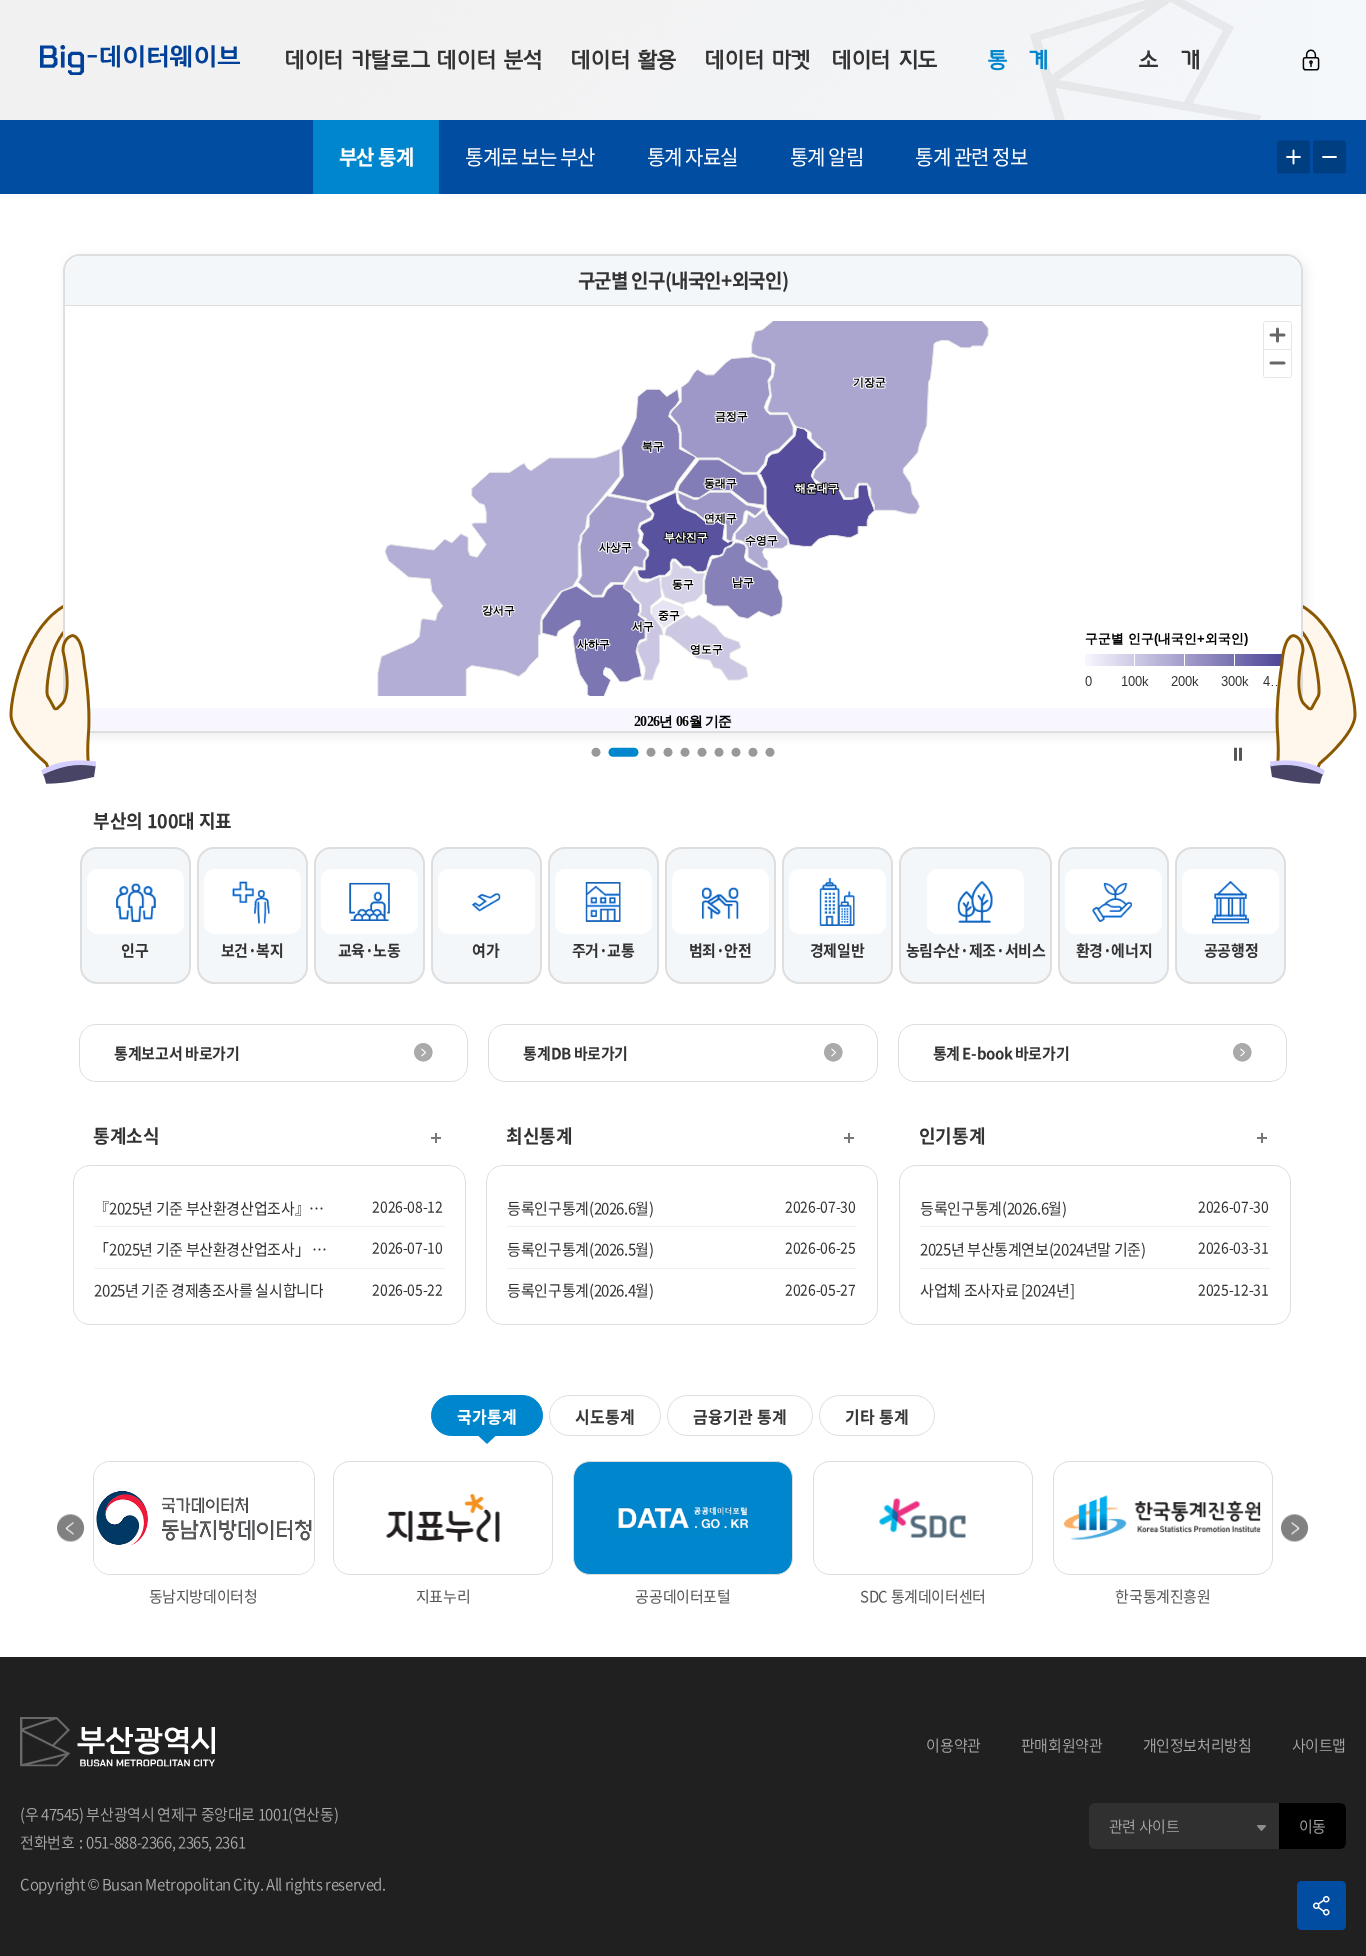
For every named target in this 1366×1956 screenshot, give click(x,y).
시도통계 (605, 1416)
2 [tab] (624, 751)
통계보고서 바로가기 (176, 1053)
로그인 (1311, 60)
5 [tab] (685, 751)
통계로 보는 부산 (530, 156)
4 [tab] (668, 751)
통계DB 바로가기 (575, 1053)
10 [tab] (770, 751)
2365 (193, 1842)
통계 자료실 (692, 156)
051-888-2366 (129, 1842)
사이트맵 (1319, 1745)
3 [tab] (651, 751)
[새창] (117, 1745)
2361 (230, 1842)
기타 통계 (877, 1416)
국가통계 (487, 1416)
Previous (71, 1528)
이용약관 (953, 1745)
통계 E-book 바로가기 (1001, 1053)
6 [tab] (702, 751)
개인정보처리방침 (1197, 1745)
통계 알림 (827, 156)
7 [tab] (719, 751)
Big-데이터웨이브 (140, 60)
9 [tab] (753, 751)
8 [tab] (736, 751)
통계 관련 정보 (971, 156)
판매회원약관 (1062, 1745)
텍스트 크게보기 (1293, 157)
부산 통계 (376, 156)
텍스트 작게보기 (1329, 157)
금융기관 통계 (740, 1416)
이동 (1312, 1826)
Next (1295, 1528)
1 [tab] (596, 751)
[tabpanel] (683, 493)
